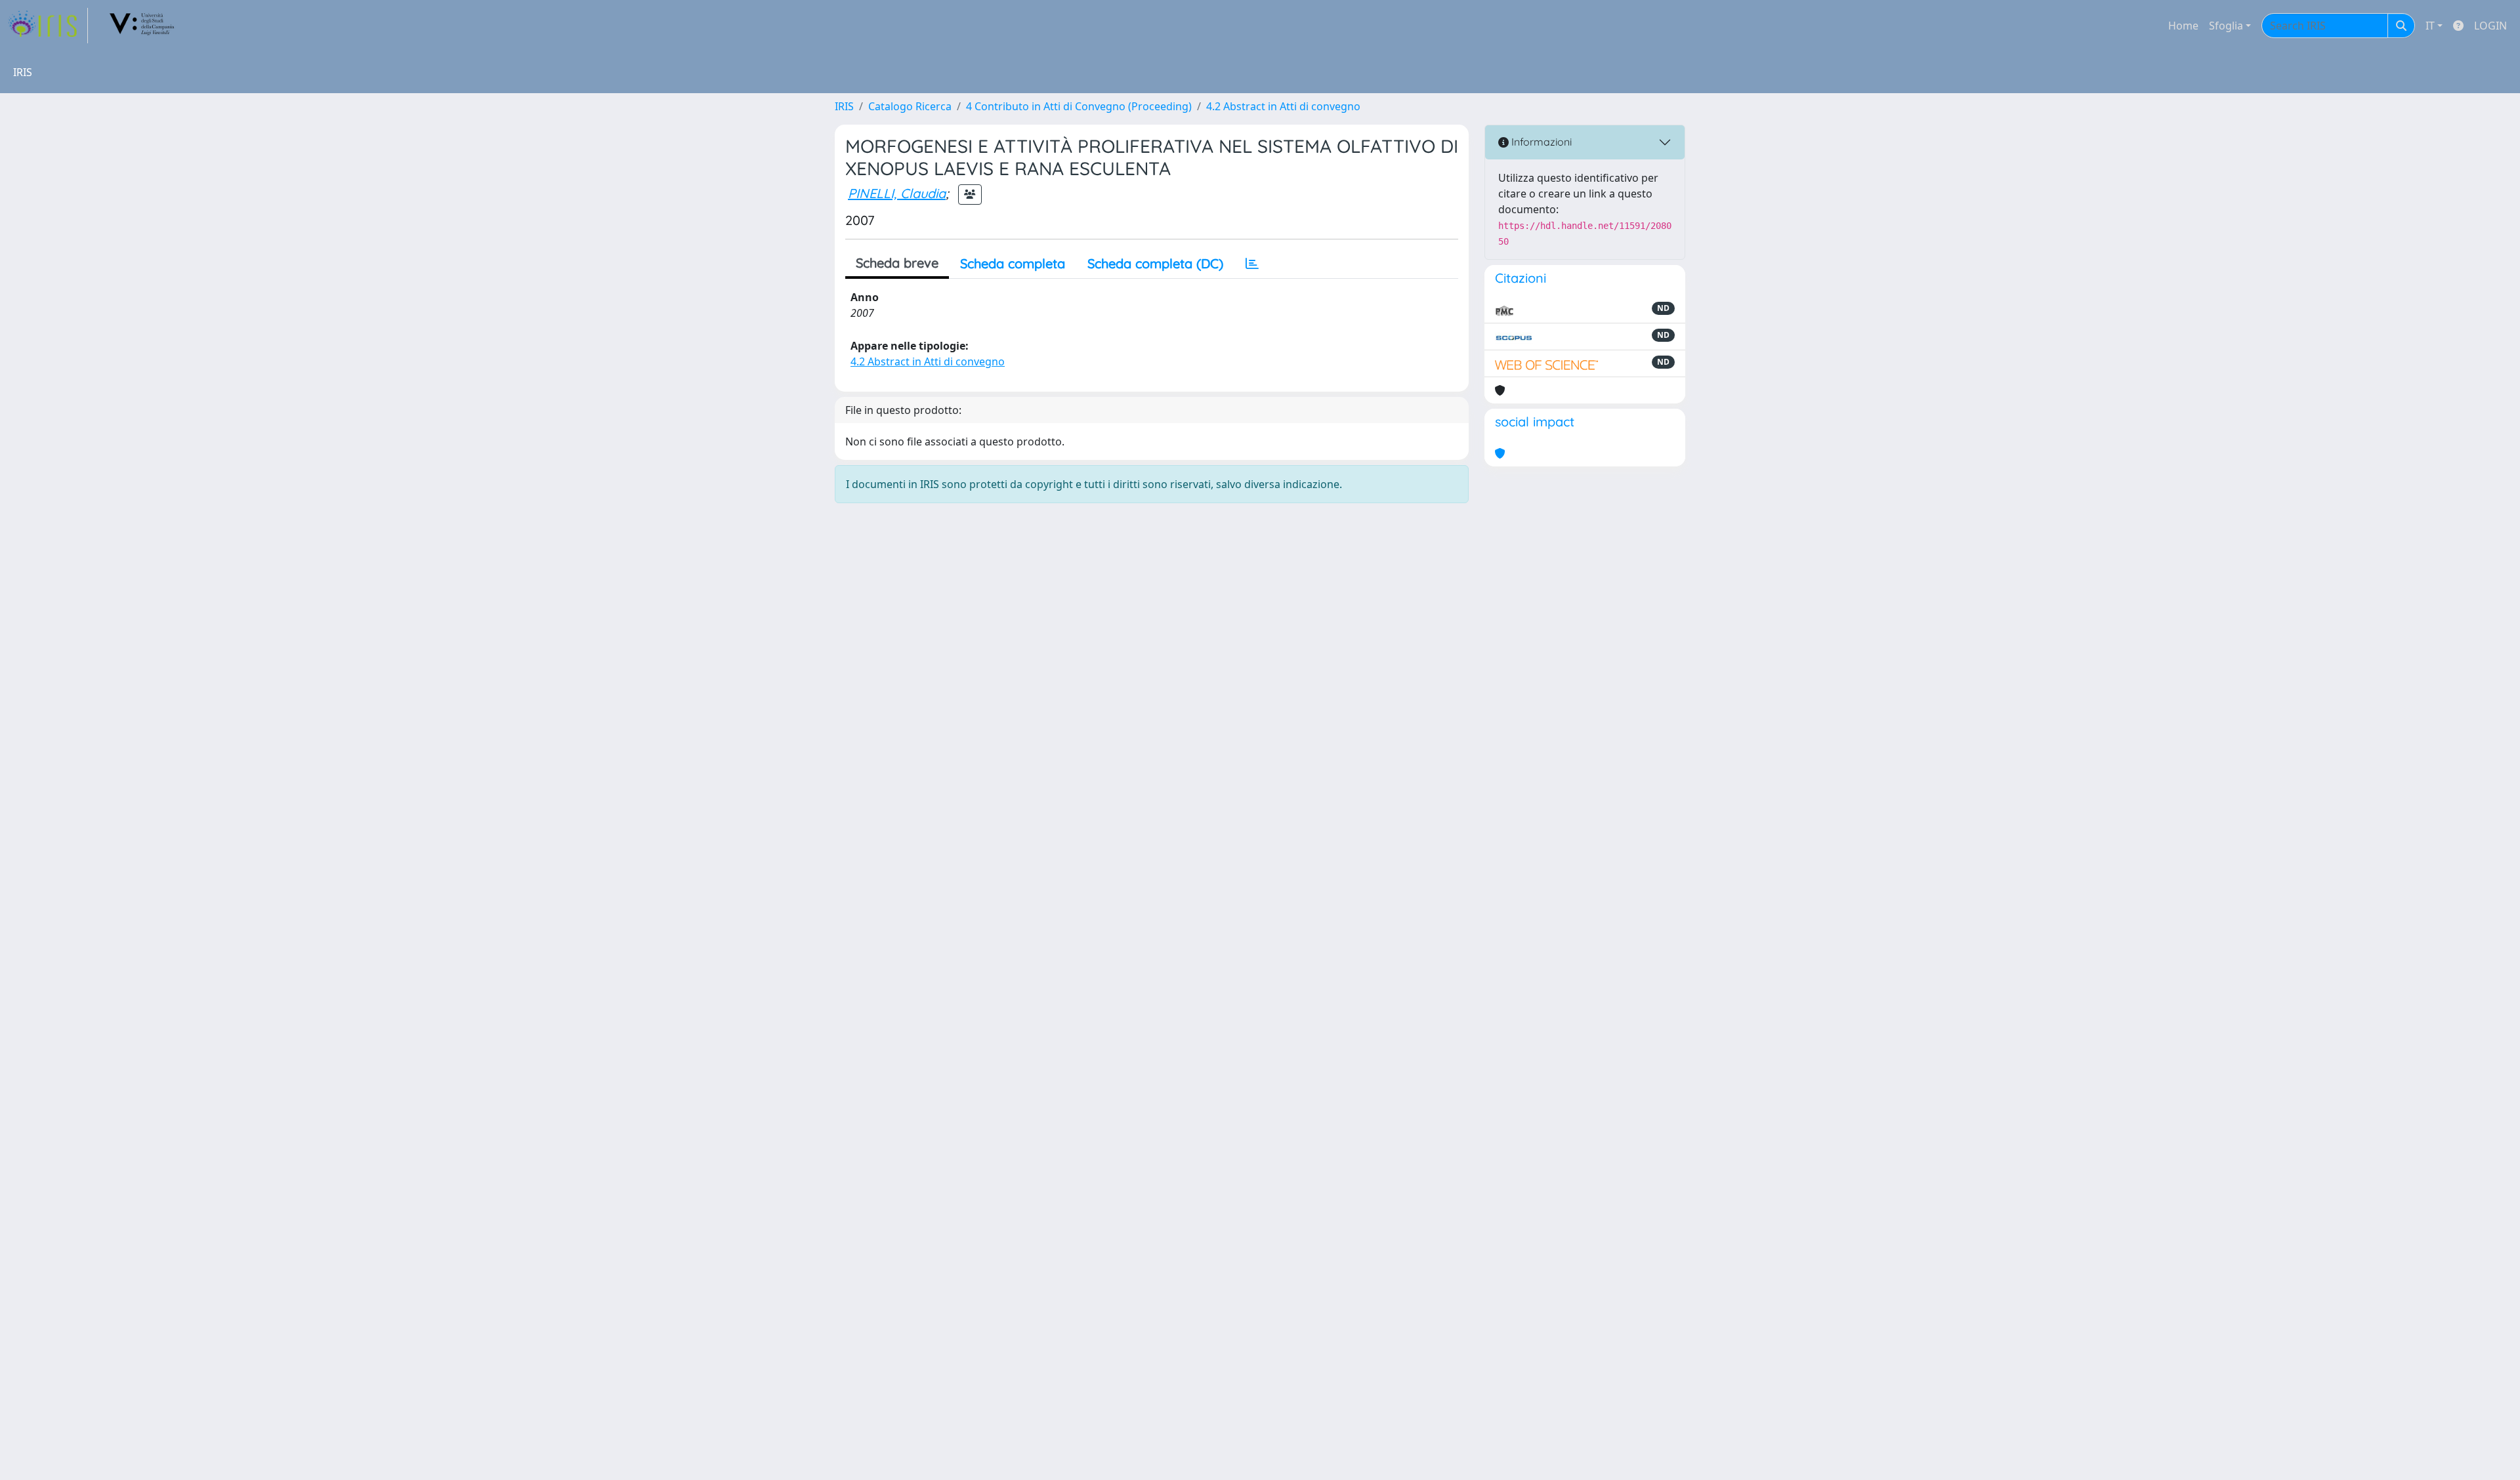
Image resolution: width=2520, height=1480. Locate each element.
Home (2183, 26)
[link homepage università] (142, 26)
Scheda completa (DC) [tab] (1155, 263)
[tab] (1252, 264)
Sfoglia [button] (2226, 26)
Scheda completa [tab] (1013, 263)
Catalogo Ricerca (910, 106)
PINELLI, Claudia (897, 193)
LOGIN (2490, 26)
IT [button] (2430, 26)
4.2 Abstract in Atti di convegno (1283, 106)
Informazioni (1540, 142)
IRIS (844, 106)
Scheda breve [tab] (897, 263)
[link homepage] (48, 26)
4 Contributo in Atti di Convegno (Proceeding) (1079, 106)
